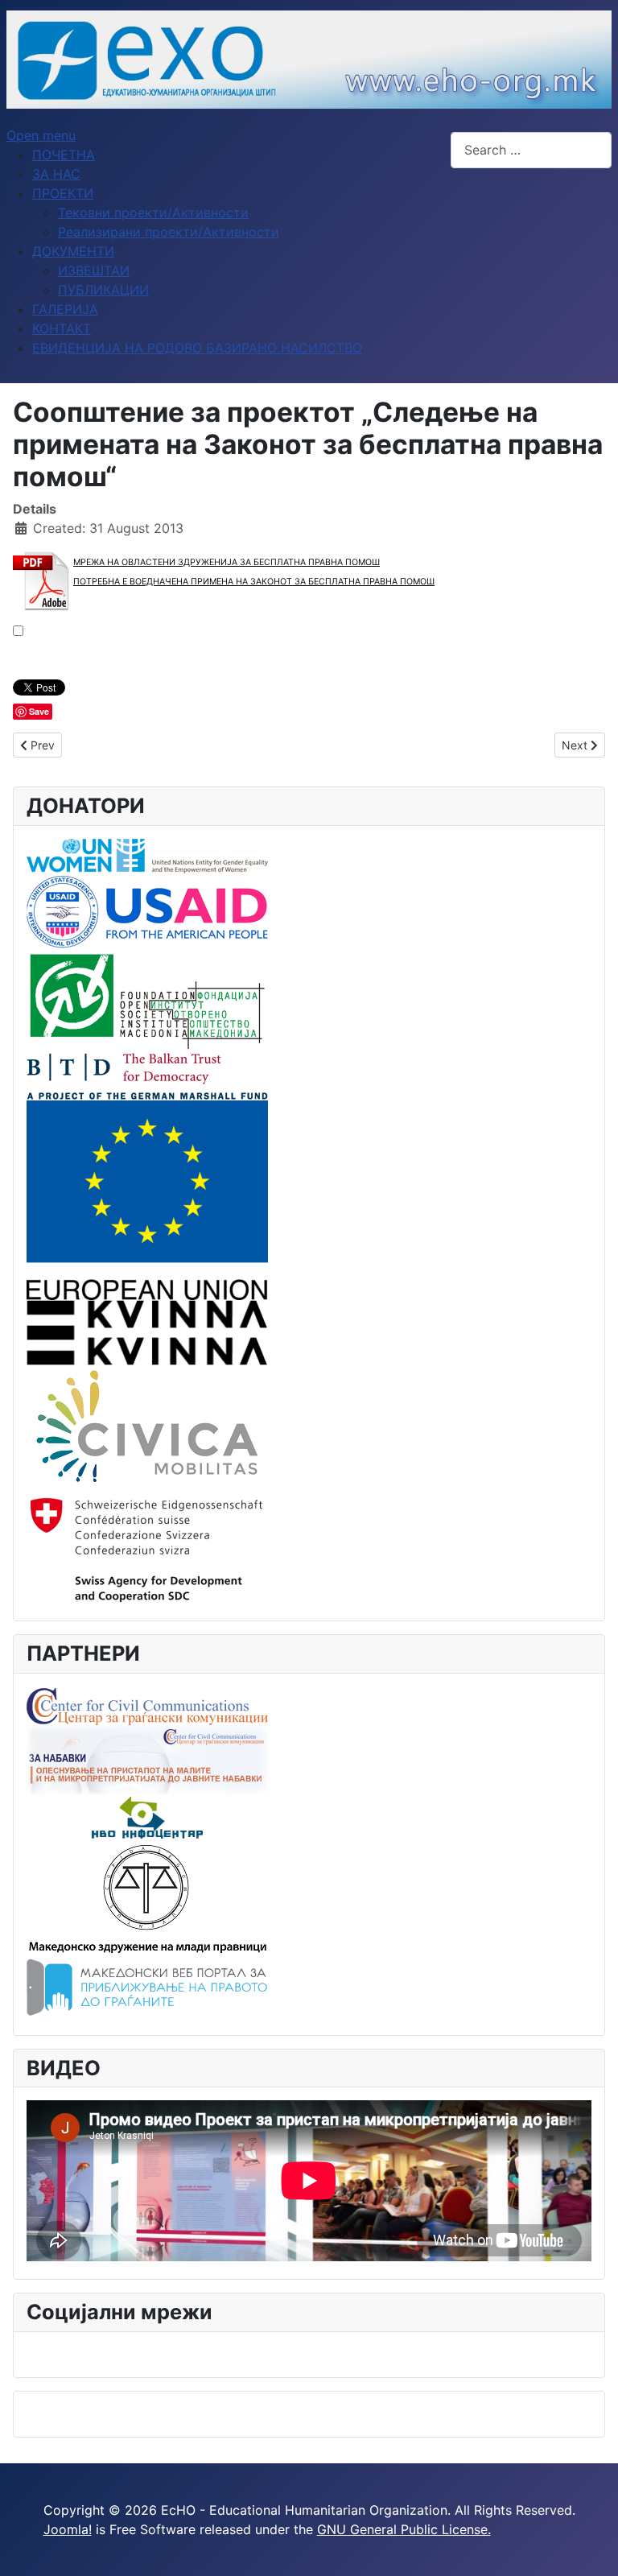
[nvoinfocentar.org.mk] (147, 1816)
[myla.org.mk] (147, 1897)
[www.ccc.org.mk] (147, 1704)
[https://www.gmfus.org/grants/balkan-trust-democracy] (147, 1075)
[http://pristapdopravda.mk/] (147, 1988)
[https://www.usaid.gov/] (147, 910)
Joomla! (68, 2529)
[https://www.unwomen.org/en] (147, 855)
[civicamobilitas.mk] (147, 1425)
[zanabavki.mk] (147, 1758)
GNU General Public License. (404, 2529)
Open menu (41, 135)
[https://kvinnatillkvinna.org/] (147, 1331)
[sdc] (147, 1546)
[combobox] (531, 150)
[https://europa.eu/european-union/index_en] (147, 1199)
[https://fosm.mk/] (147, 1000)
